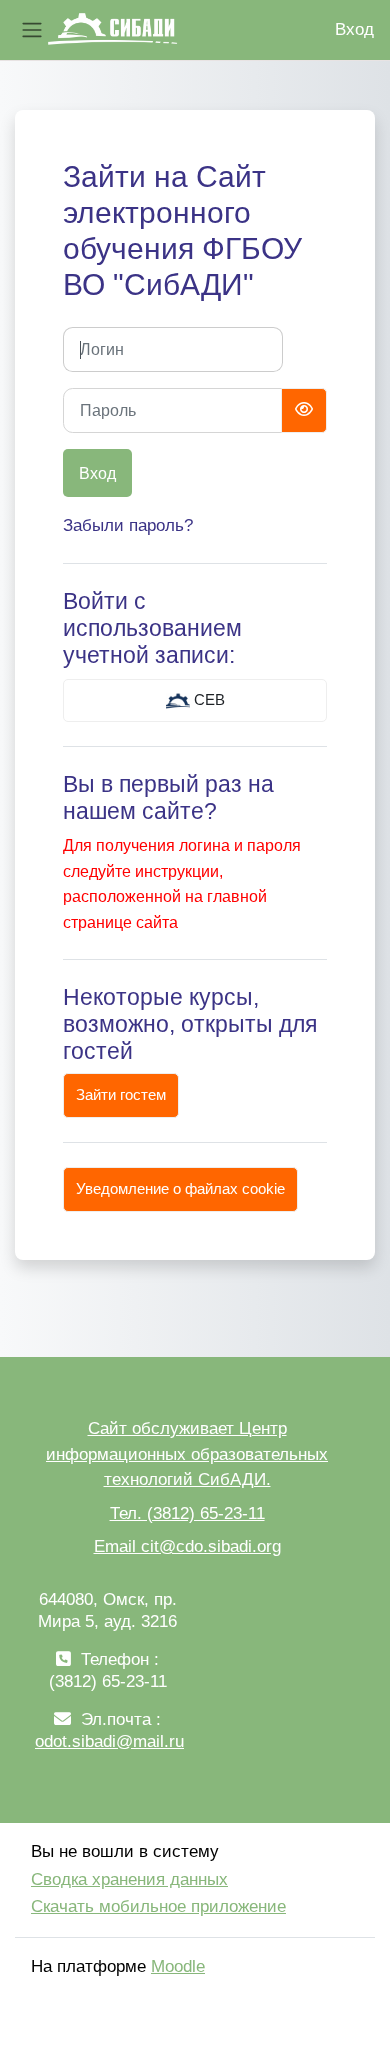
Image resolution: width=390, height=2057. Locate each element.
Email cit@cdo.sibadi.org (187, 1546)
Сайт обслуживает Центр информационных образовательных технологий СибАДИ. (187, 1454)
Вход (354, 29)
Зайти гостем (121, 1095)
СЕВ (207, 700)
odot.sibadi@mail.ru (109, 1741)
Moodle (178, 1966)
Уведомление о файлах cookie (180, 1189)
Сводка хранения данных (129, 1879)
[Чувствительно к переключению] (304, 410)
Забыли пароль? (128, 525)
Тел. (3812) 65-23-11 (187, 1513)
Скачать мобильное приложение (158, 1906)
